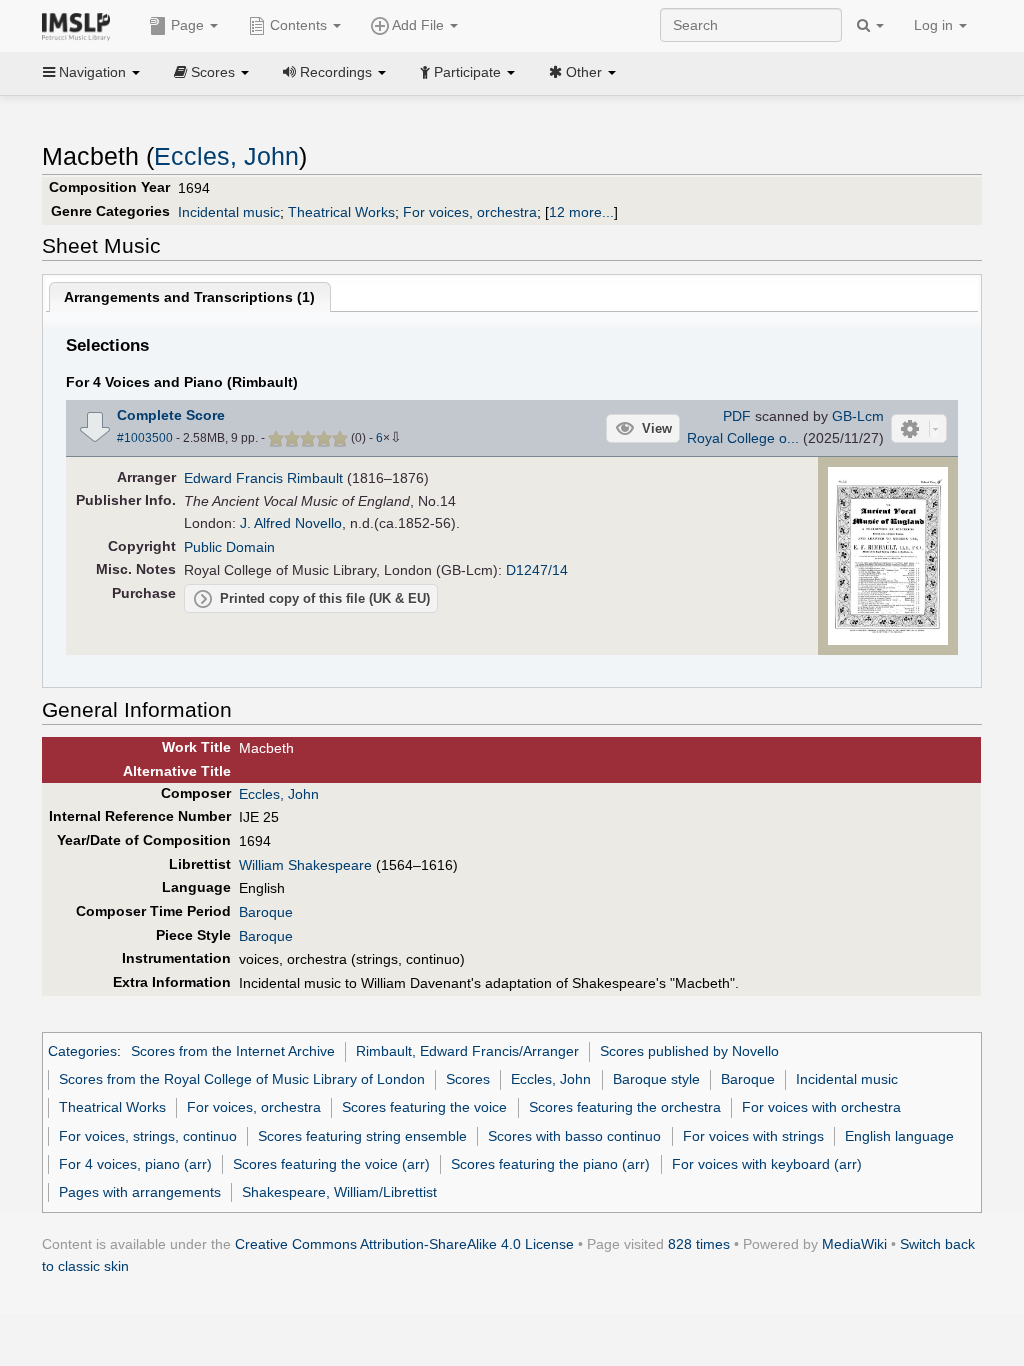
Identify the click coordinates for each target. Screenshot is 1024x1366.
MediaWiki (854, 1244)
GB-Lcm (858, 416)
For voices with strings (753, 1136)
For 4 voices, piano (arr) (135, 1164)
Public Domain (229, 547)
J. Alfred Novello (291, 523)
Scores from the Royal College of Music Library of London (242, 1079)
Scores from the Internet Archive (233, 1051)
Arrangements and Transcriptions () (189, 297)
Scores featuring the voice (424, 1107)
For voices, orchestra (470, 212)
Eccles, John (226, 156)
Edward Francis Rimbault (263, 478)
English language (899, 1136)
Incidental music (229, 212)
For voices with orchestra (821, 1107)
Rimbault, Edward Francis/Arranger (467, 1051)
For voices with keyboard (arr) (767, 1164)
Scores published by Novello (689, 1051)
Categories (82, 1051)
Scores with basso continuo (574, 1136)
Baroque (266, 912)
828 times (699, 1244)
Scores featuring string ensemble (362, 1136)
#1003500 (145, 438)
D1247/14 (537, 570)
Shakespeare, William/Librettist (339, 1192)
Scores (468, 1079)
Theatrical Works (341, 212)
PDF (737, 416)
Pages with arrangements (140, 1192)
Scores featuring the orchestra (625, 1107)
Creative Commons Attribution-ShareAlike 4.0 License (404, 1244)
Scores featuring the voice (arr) (331, 1164)
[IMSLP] (80, 25)
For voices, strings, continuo (148, 1136)
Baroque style (656, 1079)
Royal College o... (743, 438)
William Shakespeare (305, 865)
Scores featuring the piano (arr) (550, 1164)
